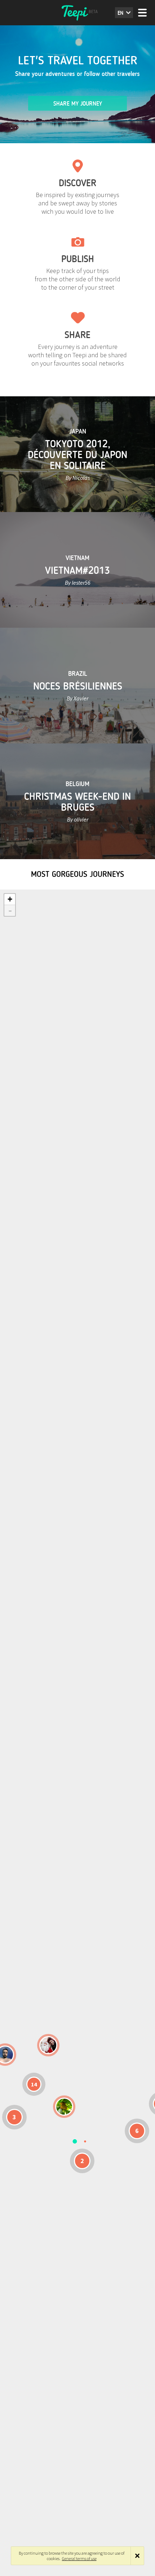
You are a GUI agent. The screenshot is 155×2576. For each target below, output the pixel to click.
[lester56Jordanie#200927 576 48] (64, 2107)
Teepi (77, 13)
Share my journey (78, 104)
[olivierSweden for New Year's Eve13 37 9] (48, 2045)
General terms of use (79, 2558)
